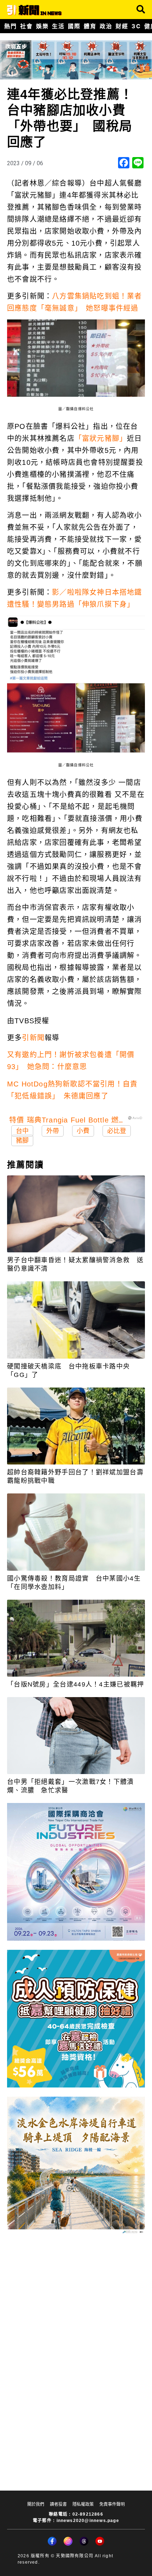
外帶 (53, 1131)
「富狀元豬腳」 (101, 438)
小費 (83, 1131)
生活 (58, 26)
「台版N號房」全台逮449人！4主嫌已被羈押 (76, 1684)
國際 (74, 26)
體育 (90, 26)
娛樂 (42, 26)
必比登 (117, 1131)
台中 (22, 1131)
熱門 (10, 26)
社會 (26, 26)
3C (136, 26)
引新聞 (33, 1038)
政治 (106, 26)
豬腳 (22, 1140)
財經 (122, 26)
